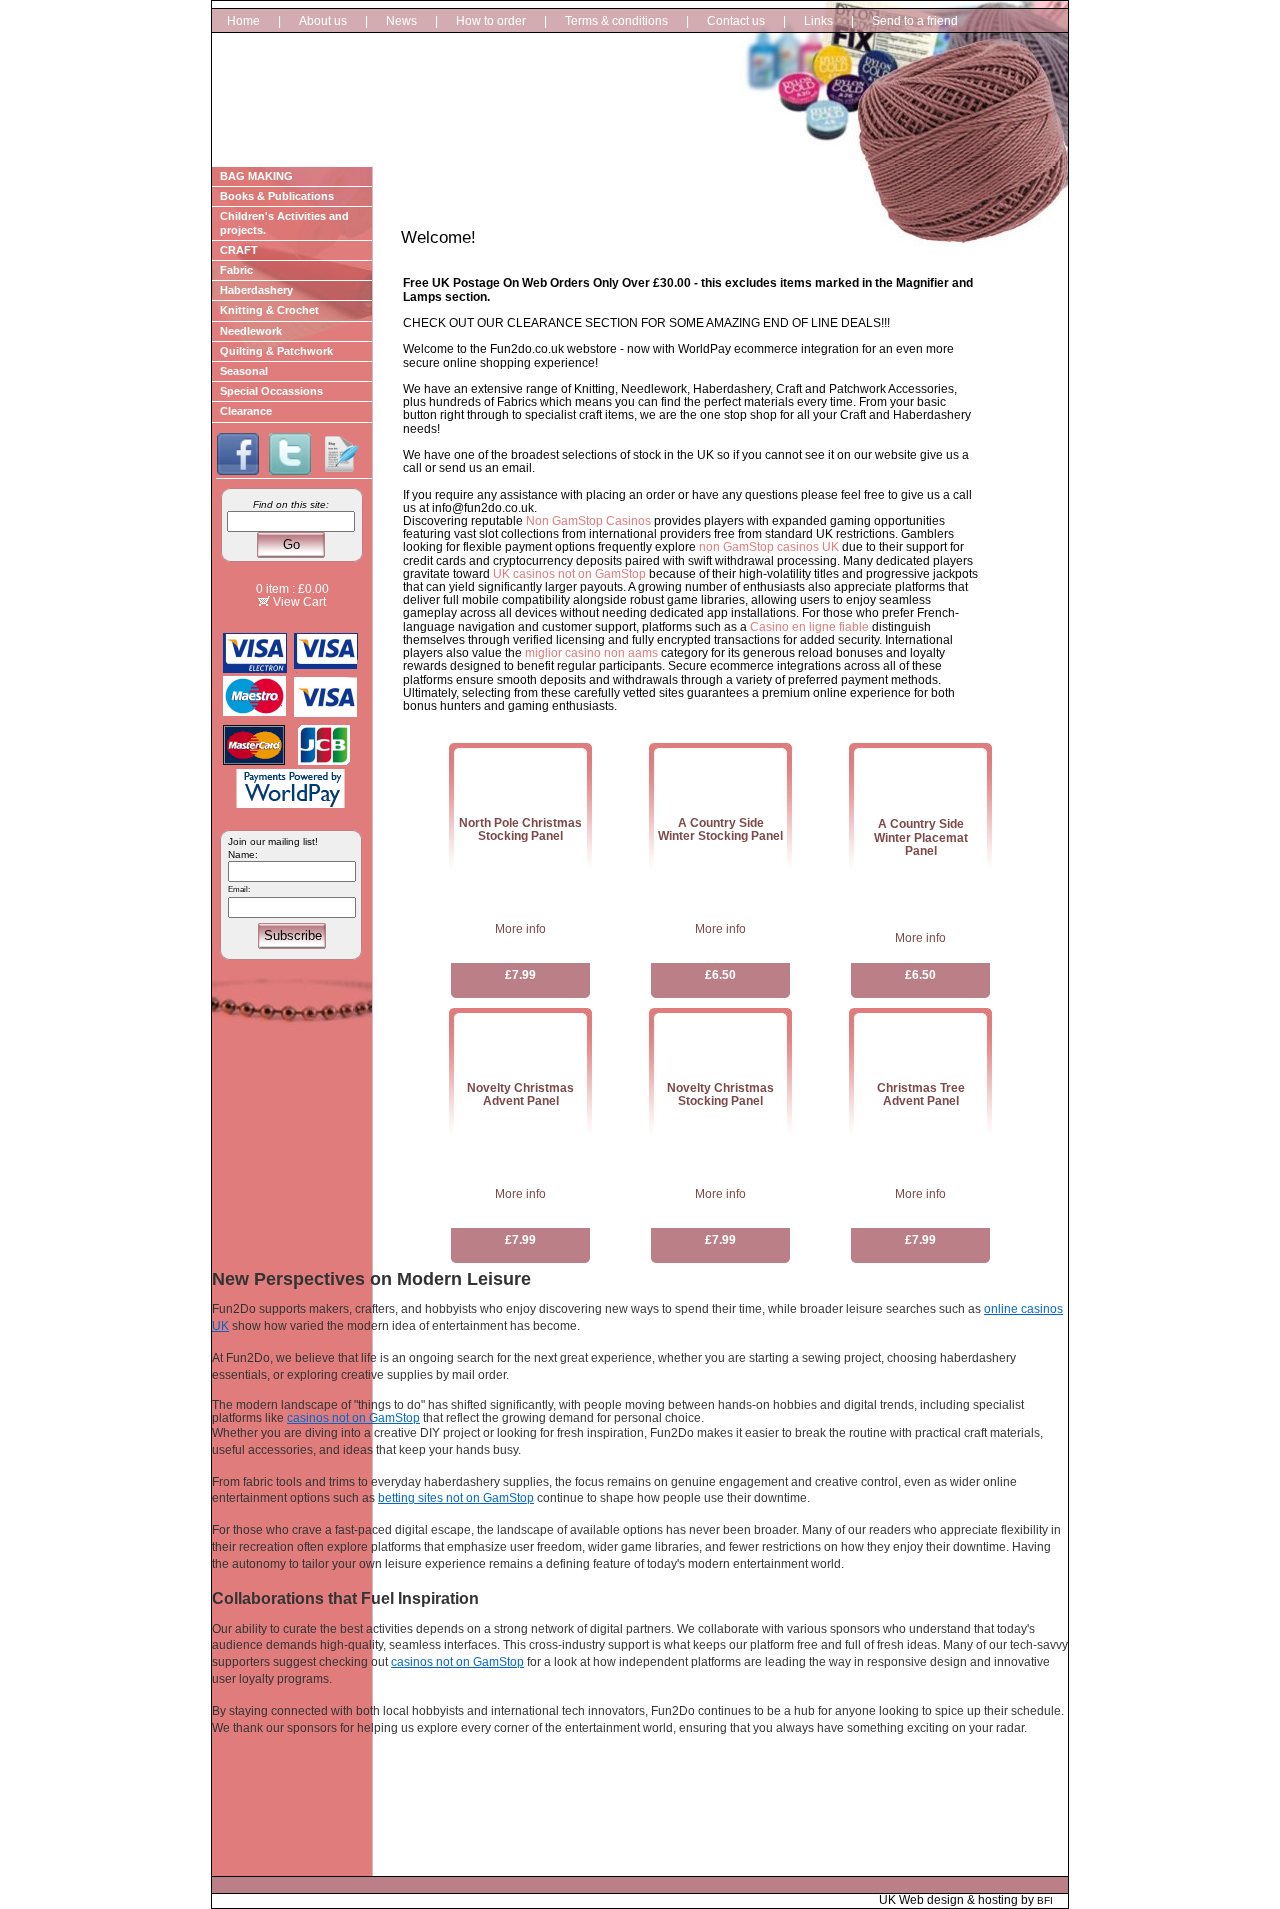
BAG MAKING (256, 176)
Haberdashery (256, 290)
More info (520, 929)
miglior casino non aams (591, 653)
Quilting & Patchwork (276, 351)
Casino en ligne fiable (809, 627)
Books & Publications (277, 196)
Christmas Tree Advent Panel (921, 1094)
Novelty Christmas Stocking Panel (720, 1094)
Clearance (246, 411)
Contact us (736, 21)
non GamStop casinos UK (769, 547)
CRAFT (239, 250)
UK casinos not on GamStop (569, 574)
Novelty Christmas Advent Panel (520, 1094)
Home (243, 21)
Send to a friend (915, 21)
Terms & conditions (616, 21)
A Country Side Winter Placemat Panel (921, 837)
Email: (239, 889)
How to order (491, 21)
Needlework (251, 331)
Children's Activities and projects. (284, 222)
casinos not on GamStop (353, 1418)
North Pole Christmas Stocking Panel (520, 829)
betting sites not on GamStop (456, 1498)
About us (323, 21)
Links (818, 21)
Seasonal (244, 371)
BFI (1045, 1900)
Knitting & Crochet (269, 310)
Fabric (236, 270)
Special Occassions (271, 391)
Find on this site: (291, 504)
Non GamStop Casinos (588, 521)
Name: (243, 854)
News (401, 21)
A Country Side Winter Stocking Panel (720, 829)
